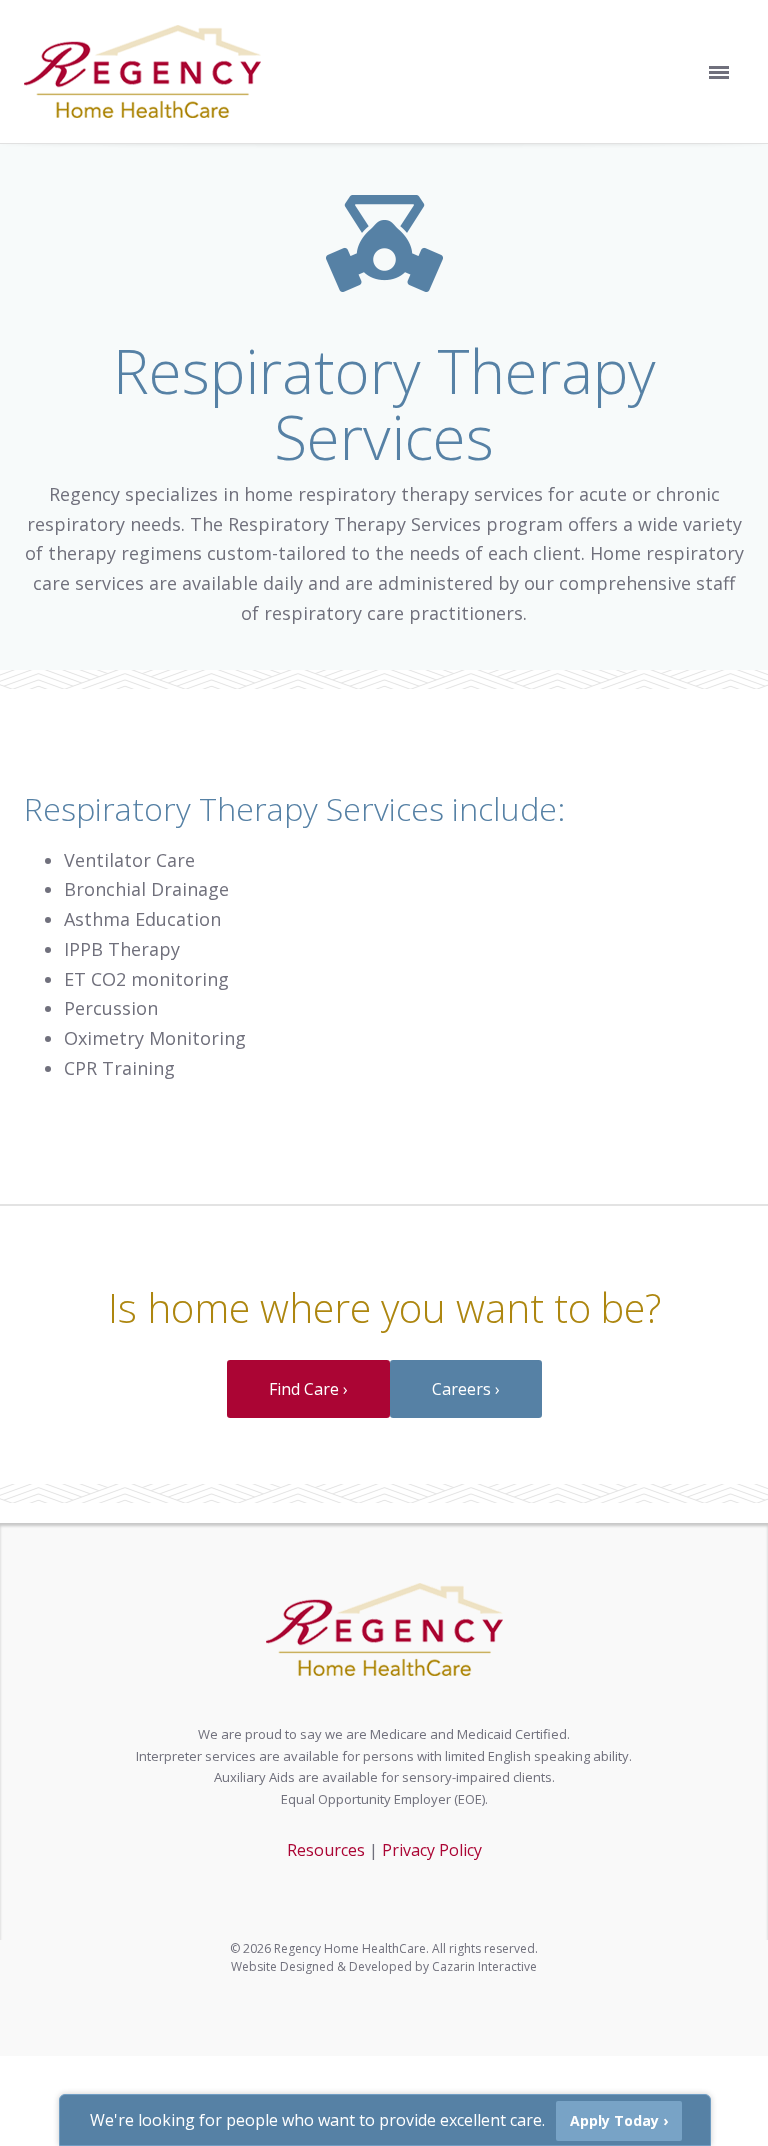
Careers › (466, 1389)
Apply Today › (619, 2120)
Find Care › (308, 1389)
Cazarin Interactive (484, 1966)
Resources (326, 1850)
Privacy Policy (432, 1850)
